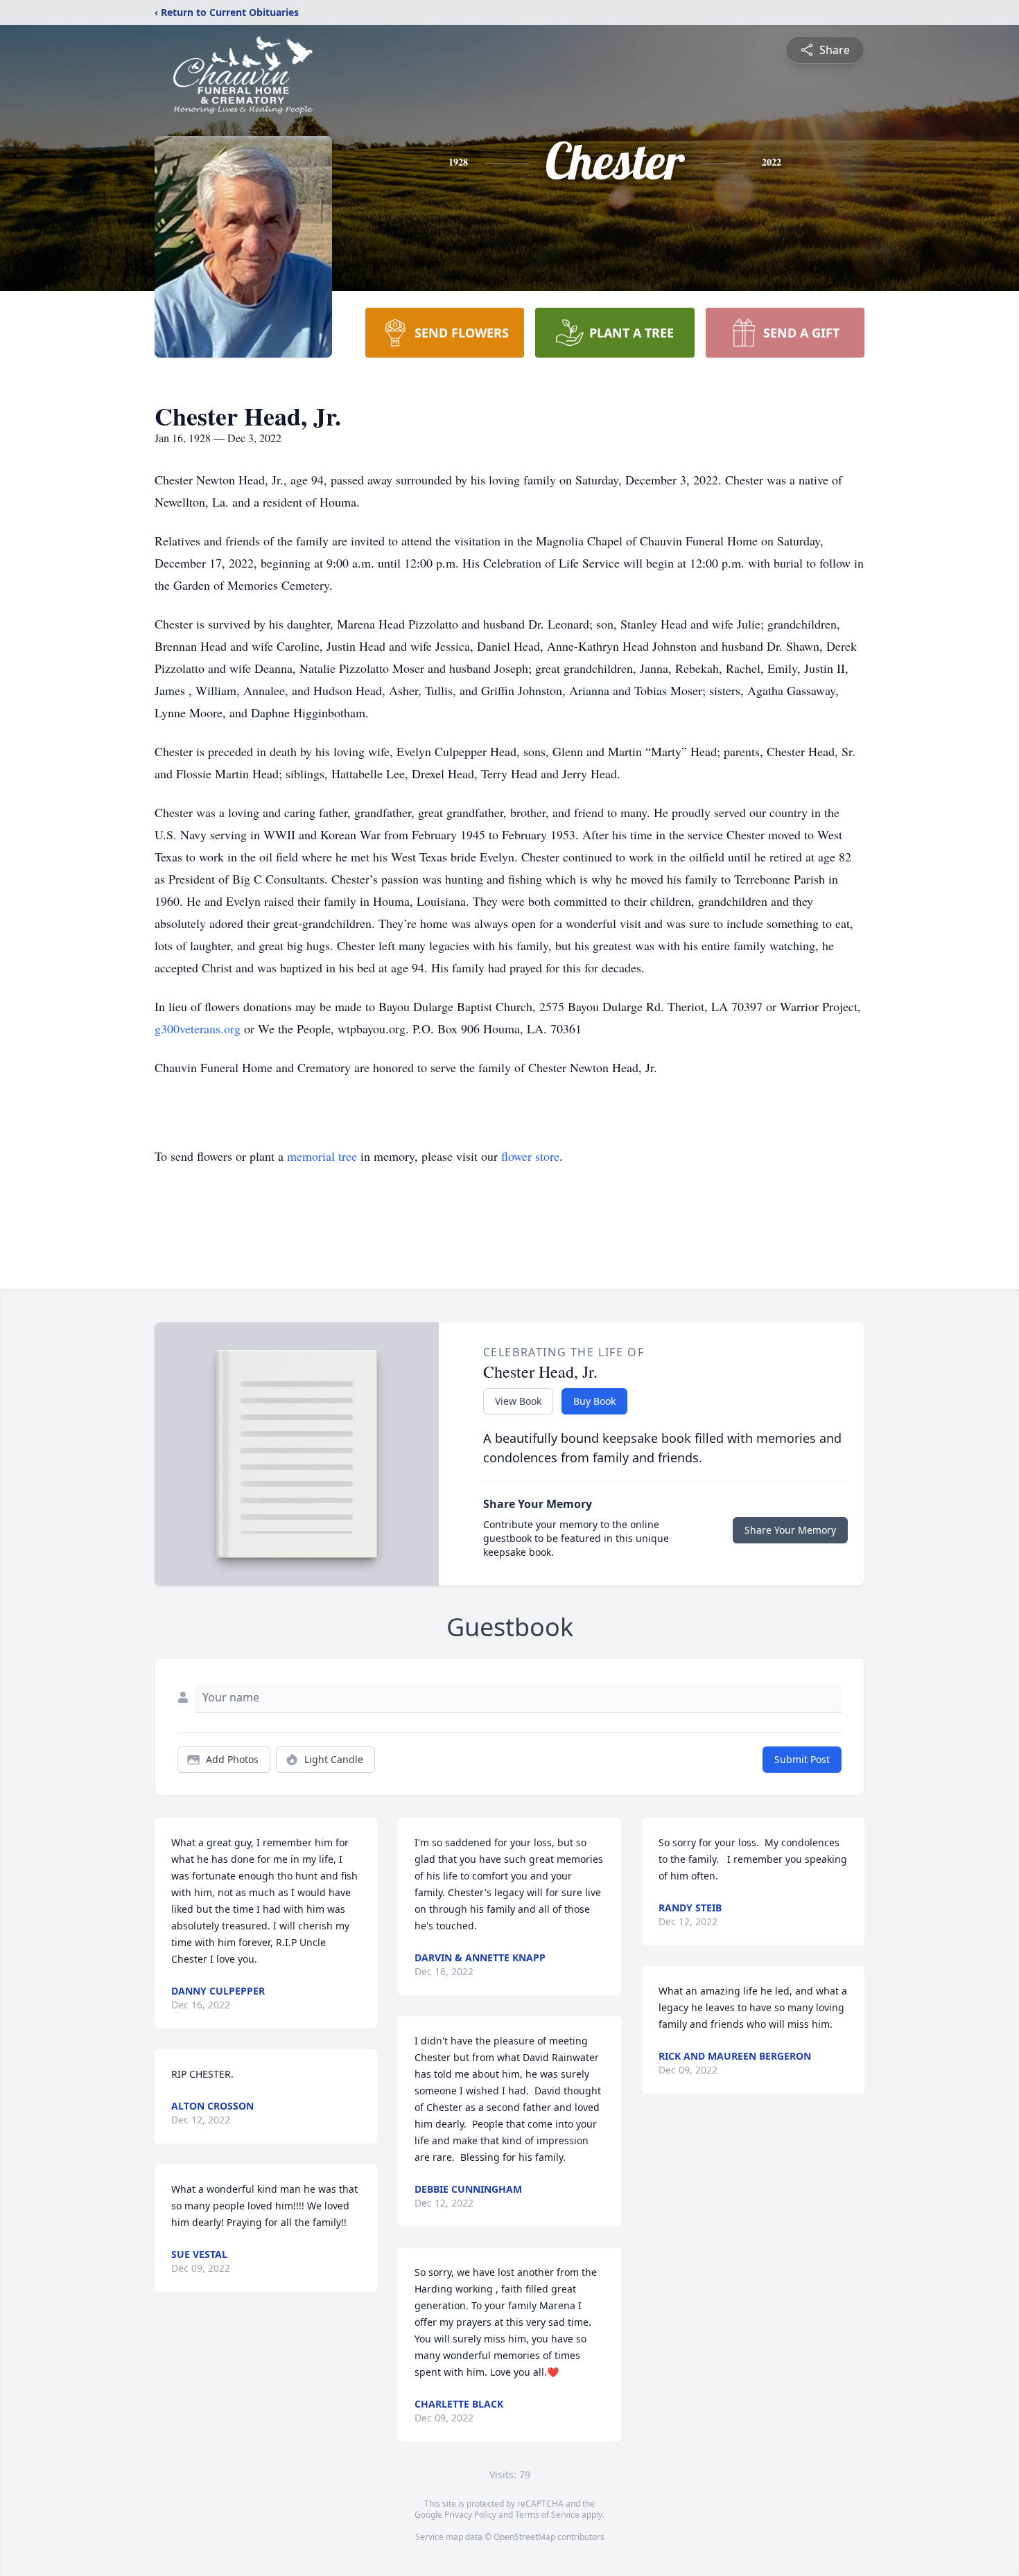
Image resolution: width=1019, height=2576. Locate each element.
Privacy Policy (470, 2515)
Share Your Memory (790, 1530)
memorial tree (322, 1156)
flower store (530, 1156)
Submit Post (802, 1759)
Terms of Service (547, 2515)
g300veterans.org (198, 1028)
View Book (518, 1401)
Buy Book (594, 1401)
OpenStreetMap (524, 2537)
